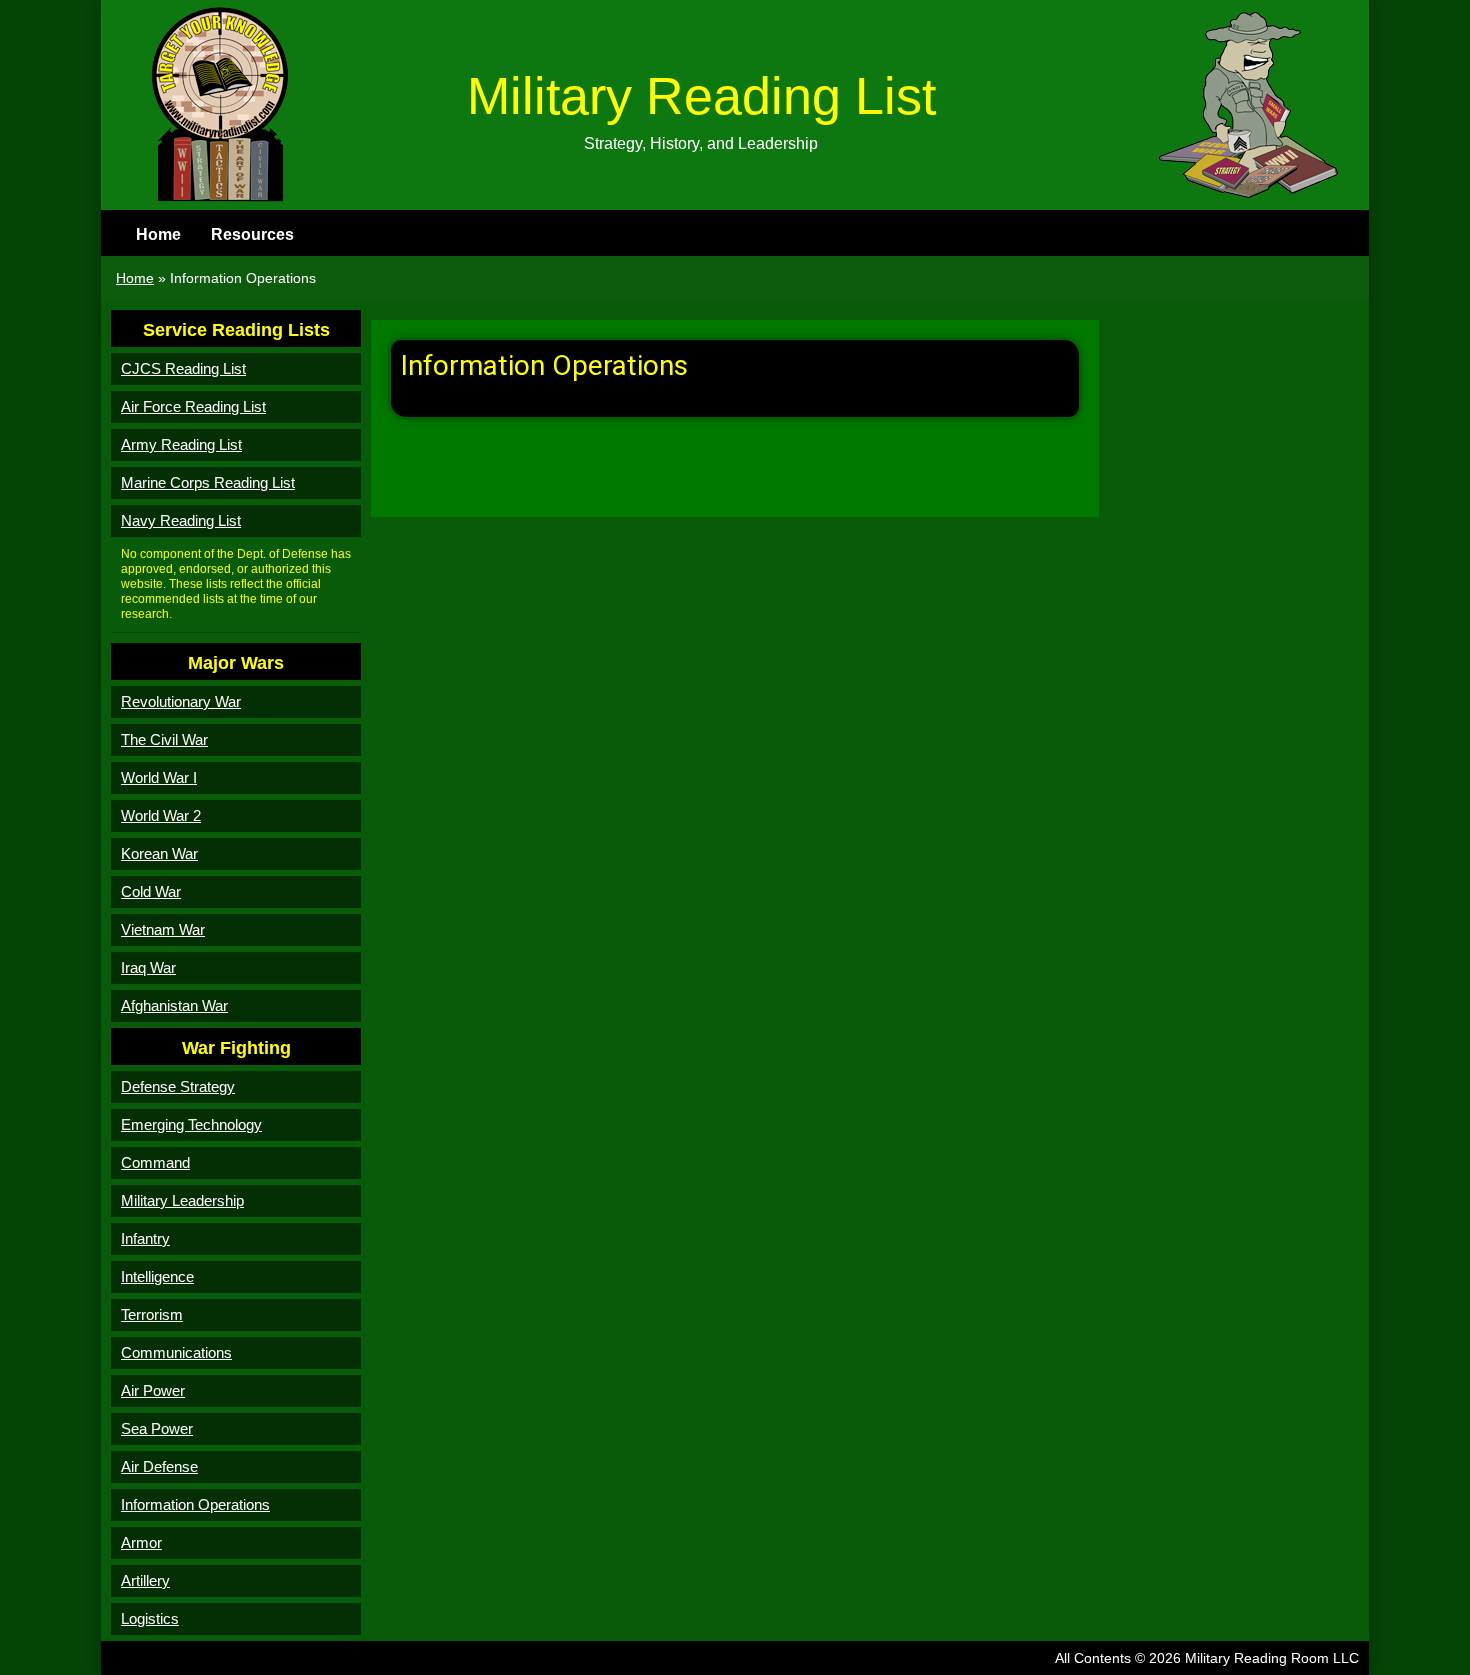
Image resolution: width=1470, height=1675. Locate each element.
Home (158, 234)
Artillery (145, 1580)
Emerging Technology (191, 1124)
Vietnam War (163, 929)
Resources (252, 234)
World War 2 (161, 815)
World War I (159, 777)
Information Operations (195, 1504)
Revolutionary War (181, 701)
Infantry (145, 1238)
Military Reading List (701, 96)
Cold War (151, 891)
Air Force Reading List (193, 406)
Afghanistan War (174, 1005)
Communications (176, 1352)
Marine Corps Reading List (208, 482)
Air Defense (159, 1466)
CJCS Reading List (183, 368)
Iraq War (148, 967)
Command (155, 1162)
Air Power (153, 1390)
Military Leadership (182, 1200)
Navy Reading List (181, 520)
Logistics (150, 1618)
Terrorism (152, 1314)
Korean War (159, 853)
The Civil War (164, 739)
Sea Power (157, 1428)
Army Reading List (181, 444)
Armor (141, 1542)
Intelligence (157, 1276)
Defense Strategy (178, 1086)
